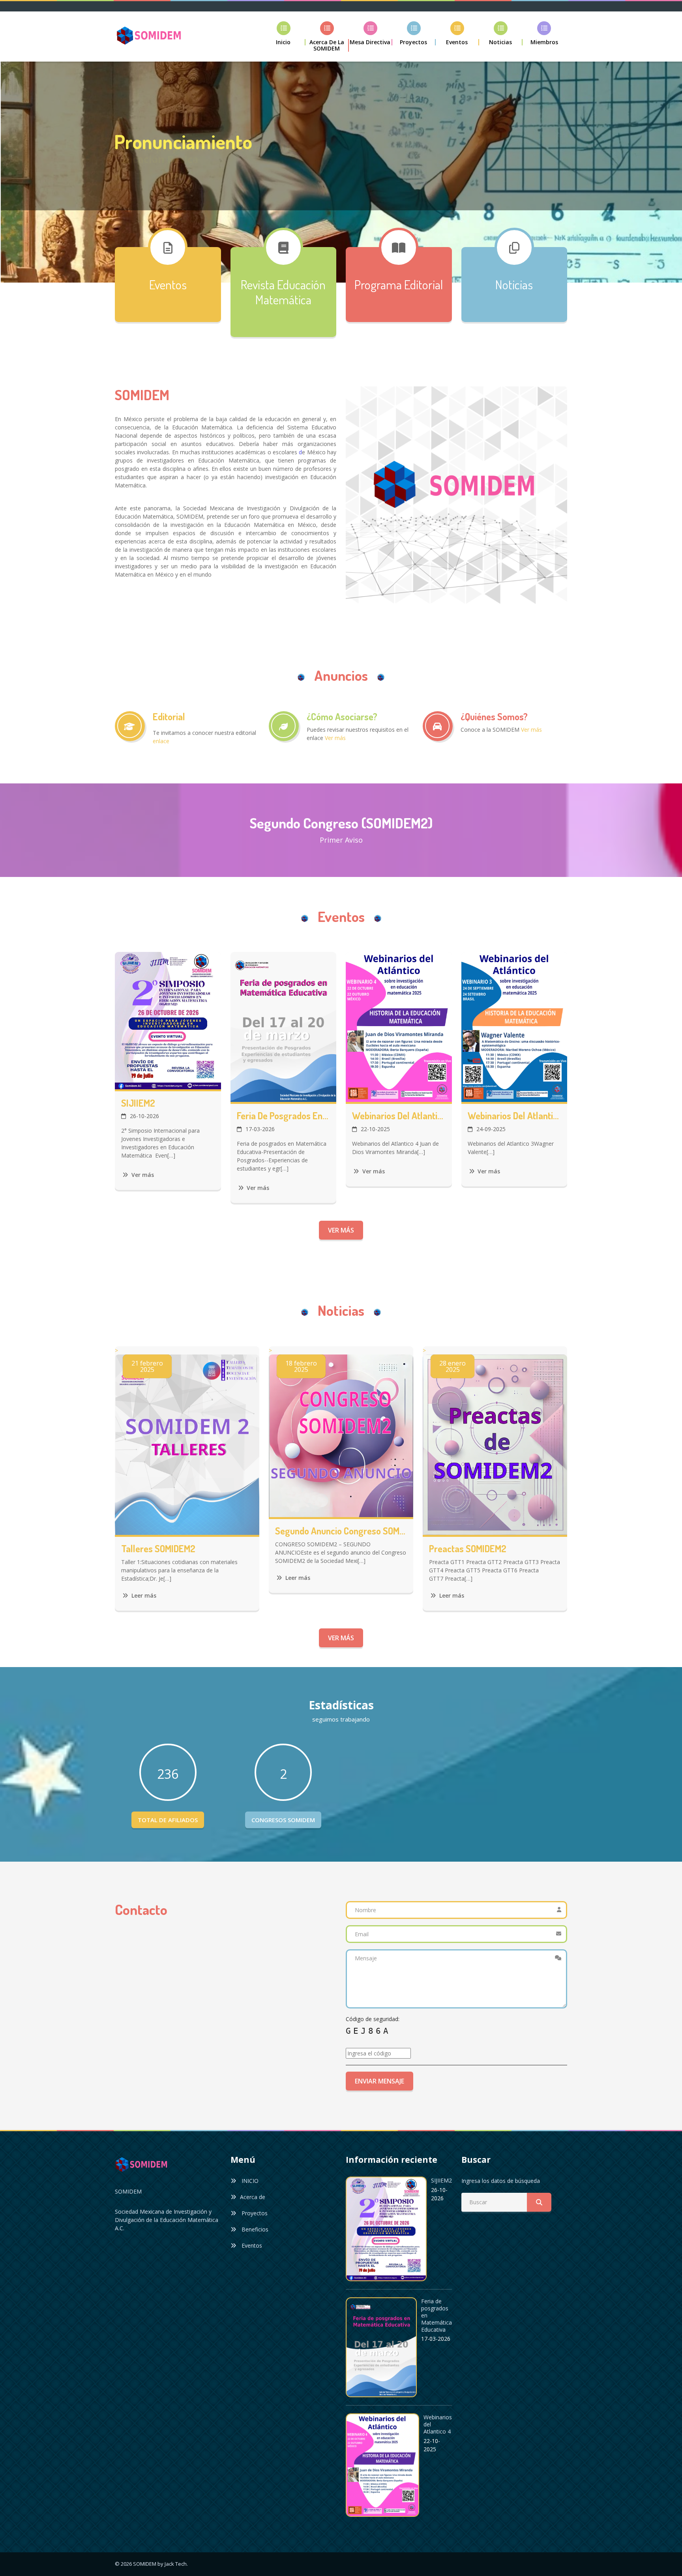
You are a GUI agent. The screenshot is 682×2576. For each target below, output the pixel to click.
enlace (161, 741)
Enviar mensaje (379, 2081)
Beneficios (254, 2229)
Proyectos (254, 2213)
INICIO (249, 2181)
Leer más (143, 1595)
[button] (414, 33)
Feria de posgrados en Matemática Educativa (284, 1116)
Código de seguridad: (373, 2019)
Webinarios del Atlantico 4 (399, 1116)
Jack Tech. (176, 2564)
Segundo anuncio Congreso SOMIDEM (341, 1531)
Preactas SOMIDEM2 (468, 1549)
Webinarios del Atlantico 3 (514, 1116)
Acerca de (253, 2197)
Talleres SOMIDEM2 (158, 1549)
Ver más (138, 207)
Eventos (251, 2245)
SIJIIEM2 (138, 1103)
